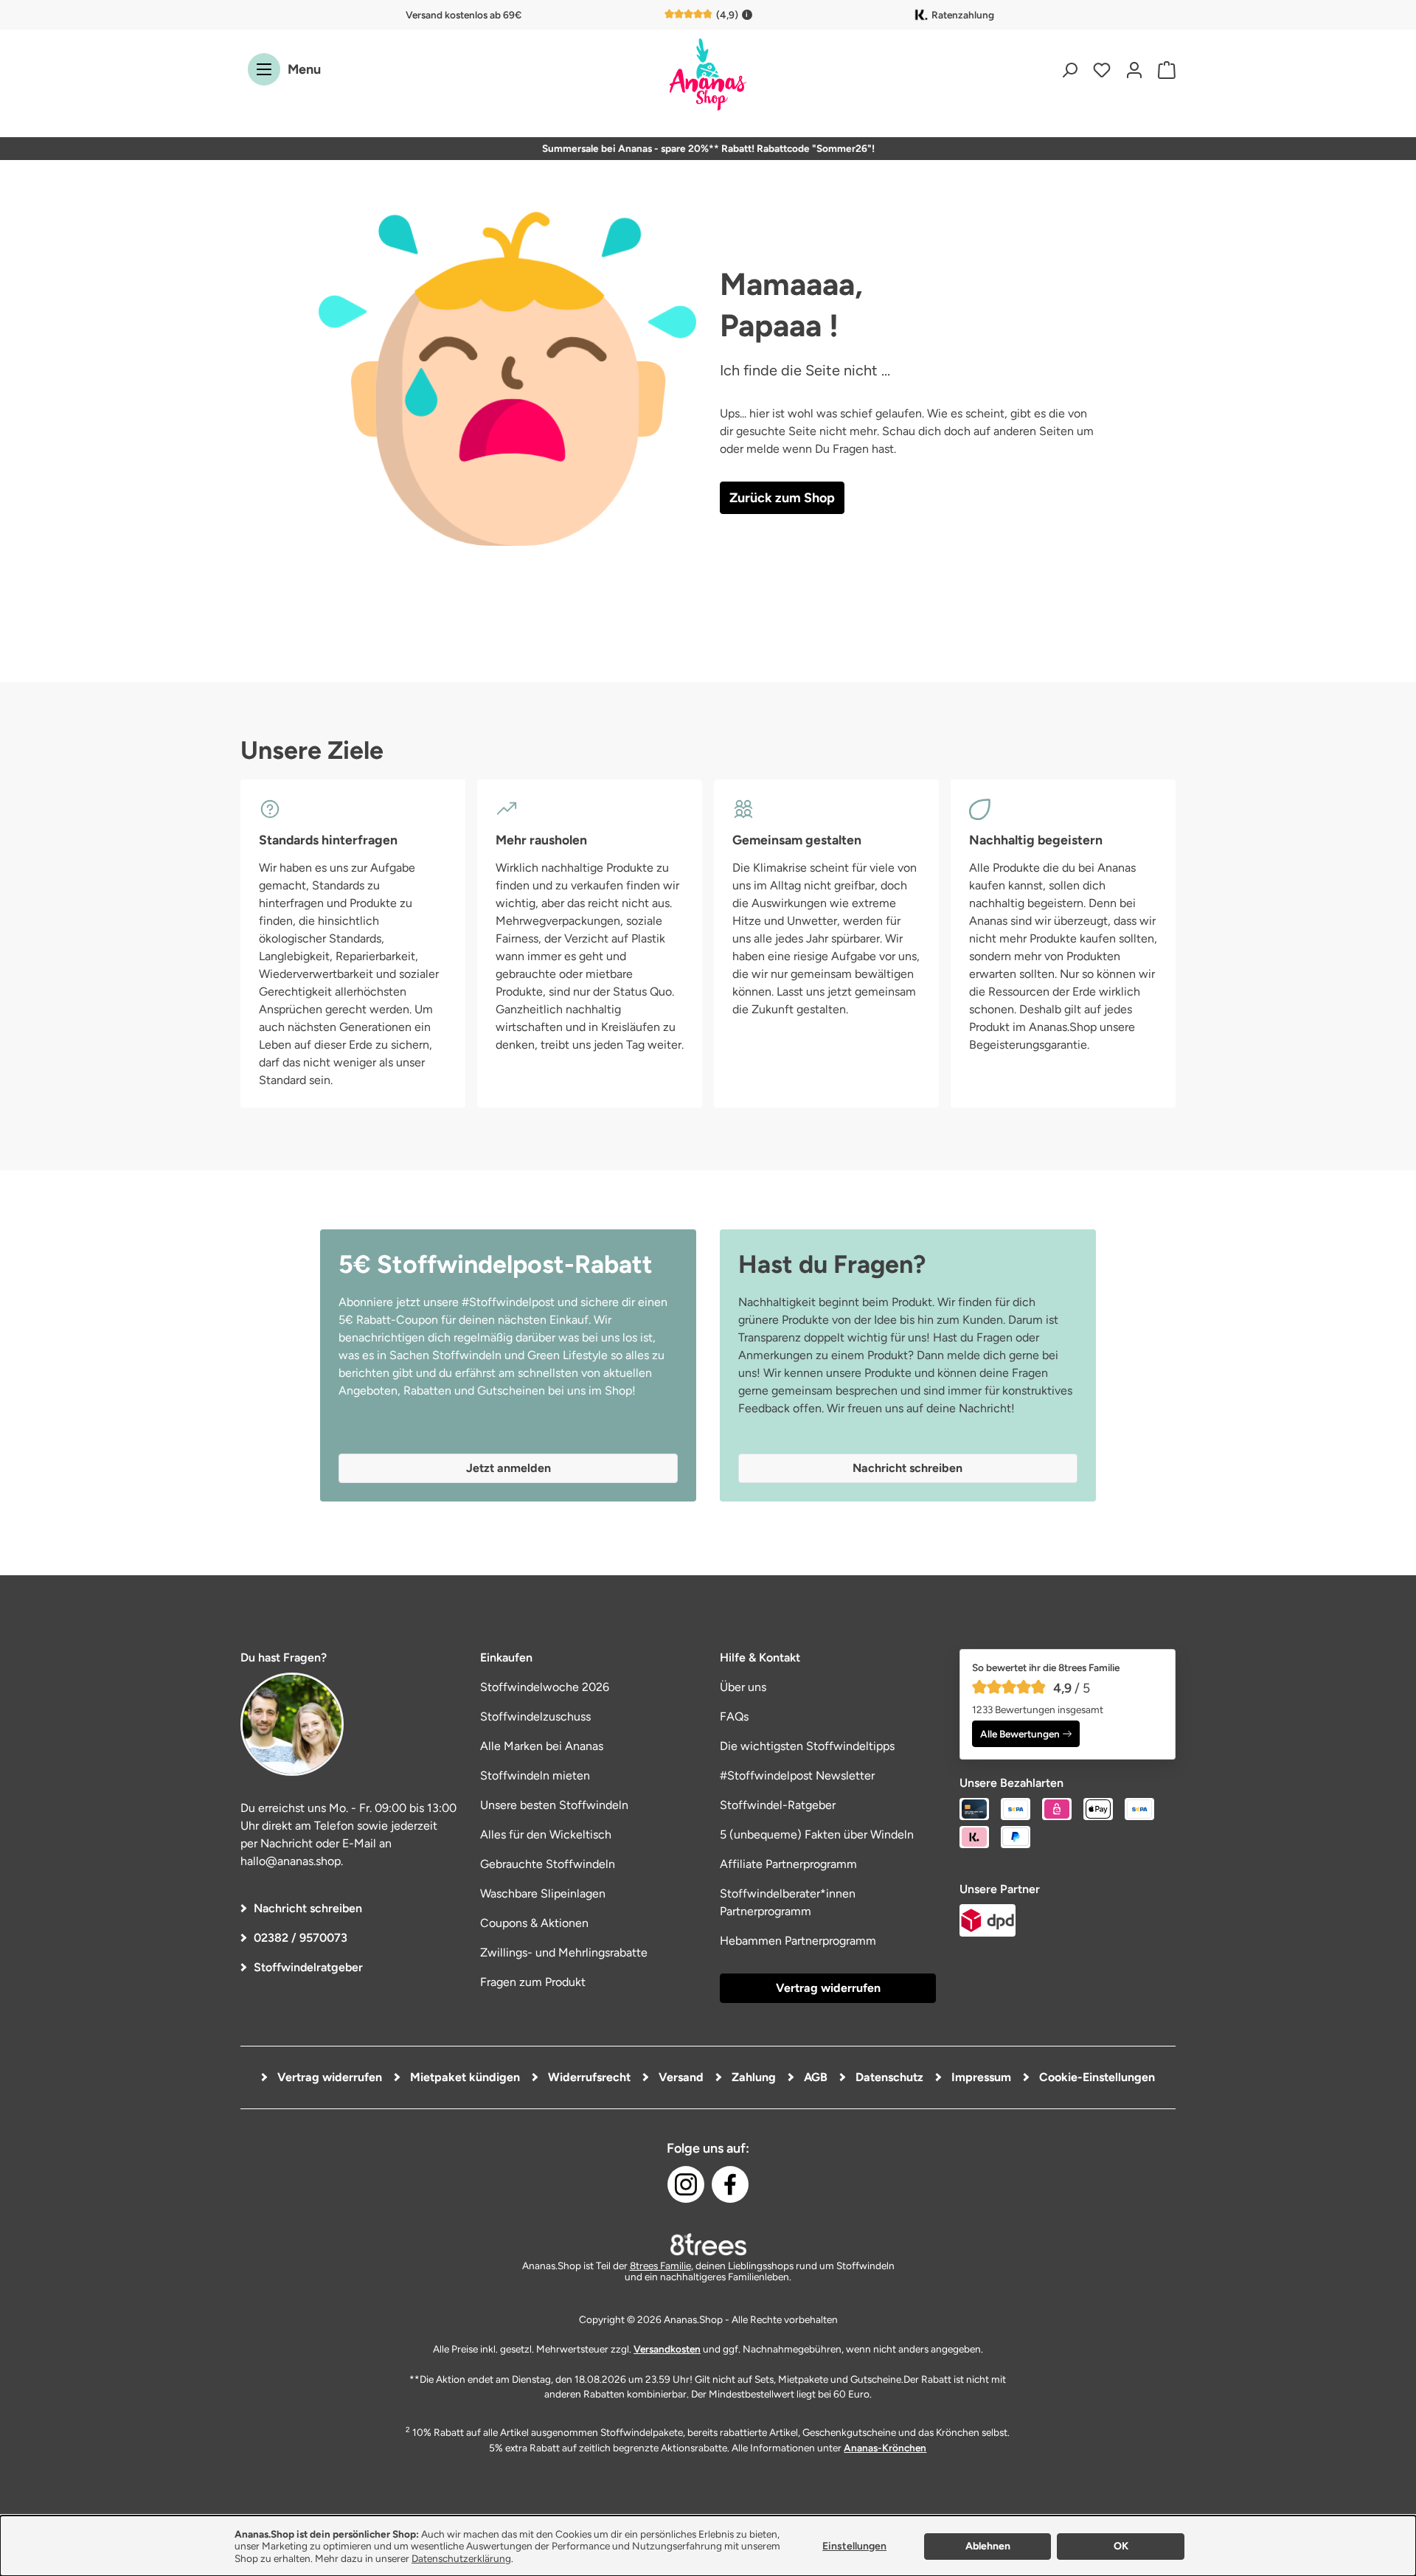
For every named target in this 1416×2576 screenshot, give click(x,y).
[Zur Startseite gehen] (708, 76)
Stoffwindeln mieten (535, 1775)
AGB (814, 2077)
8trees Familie (660, 2266)
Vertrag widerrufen (828, 1988)
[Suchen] (1069, 70)
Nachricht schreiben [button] (907, 1468)
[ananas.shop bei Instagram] (686, 2184)
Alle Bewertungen (1020, 1734)
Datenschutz (888, 2077)
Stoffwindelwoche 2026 (545, 1687)
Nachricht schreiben (308, 1908)
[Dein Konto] (1134, 70)
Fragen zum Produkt (533, 1982)
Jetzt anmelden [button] (509, 1468)
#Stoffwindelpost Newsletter (797, 1775)
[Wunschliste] (1102, 70)
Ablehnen (988, 2546)
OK (1121, 2546)
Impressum (980, 2077)
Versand (680, 2077)
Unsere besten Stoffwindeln (554, 1805)
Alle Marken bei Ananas (542, 1746)
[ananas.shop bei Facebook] (730, 2184)
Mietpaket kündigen (464, 2077)
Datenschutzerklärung (461, 2558)
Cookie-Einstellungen (1096, 2077)
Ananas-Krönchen (885, 2448)
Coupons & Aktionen (534, 1923)
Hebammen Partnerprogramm (798, 1941)
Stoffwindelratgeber (308, 1967)
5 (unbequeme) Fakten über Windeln (817, 1834)
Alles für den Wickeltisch (546, 1834)
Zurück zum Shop (782, 498)
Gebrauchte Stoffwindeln (548, 1864)
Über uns (743, 1687)
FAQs (734, 1716)
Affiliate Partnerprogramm (788, 1864)
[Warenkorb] (1163, 70)
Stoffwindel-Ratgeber (778, 1805)
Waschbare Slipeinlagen (543, 1893)
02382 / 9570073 (301, 1938)
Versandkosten (667, 2349)
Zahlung (752, 2077)
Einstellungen (854, 2546)
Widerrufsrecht (588, 2077)
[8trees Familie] (708, 2244)
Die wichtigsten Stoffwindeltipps (807, 1746)
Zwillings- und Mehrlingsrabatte (564, 1952)
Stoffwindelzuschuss (535, 1716)
